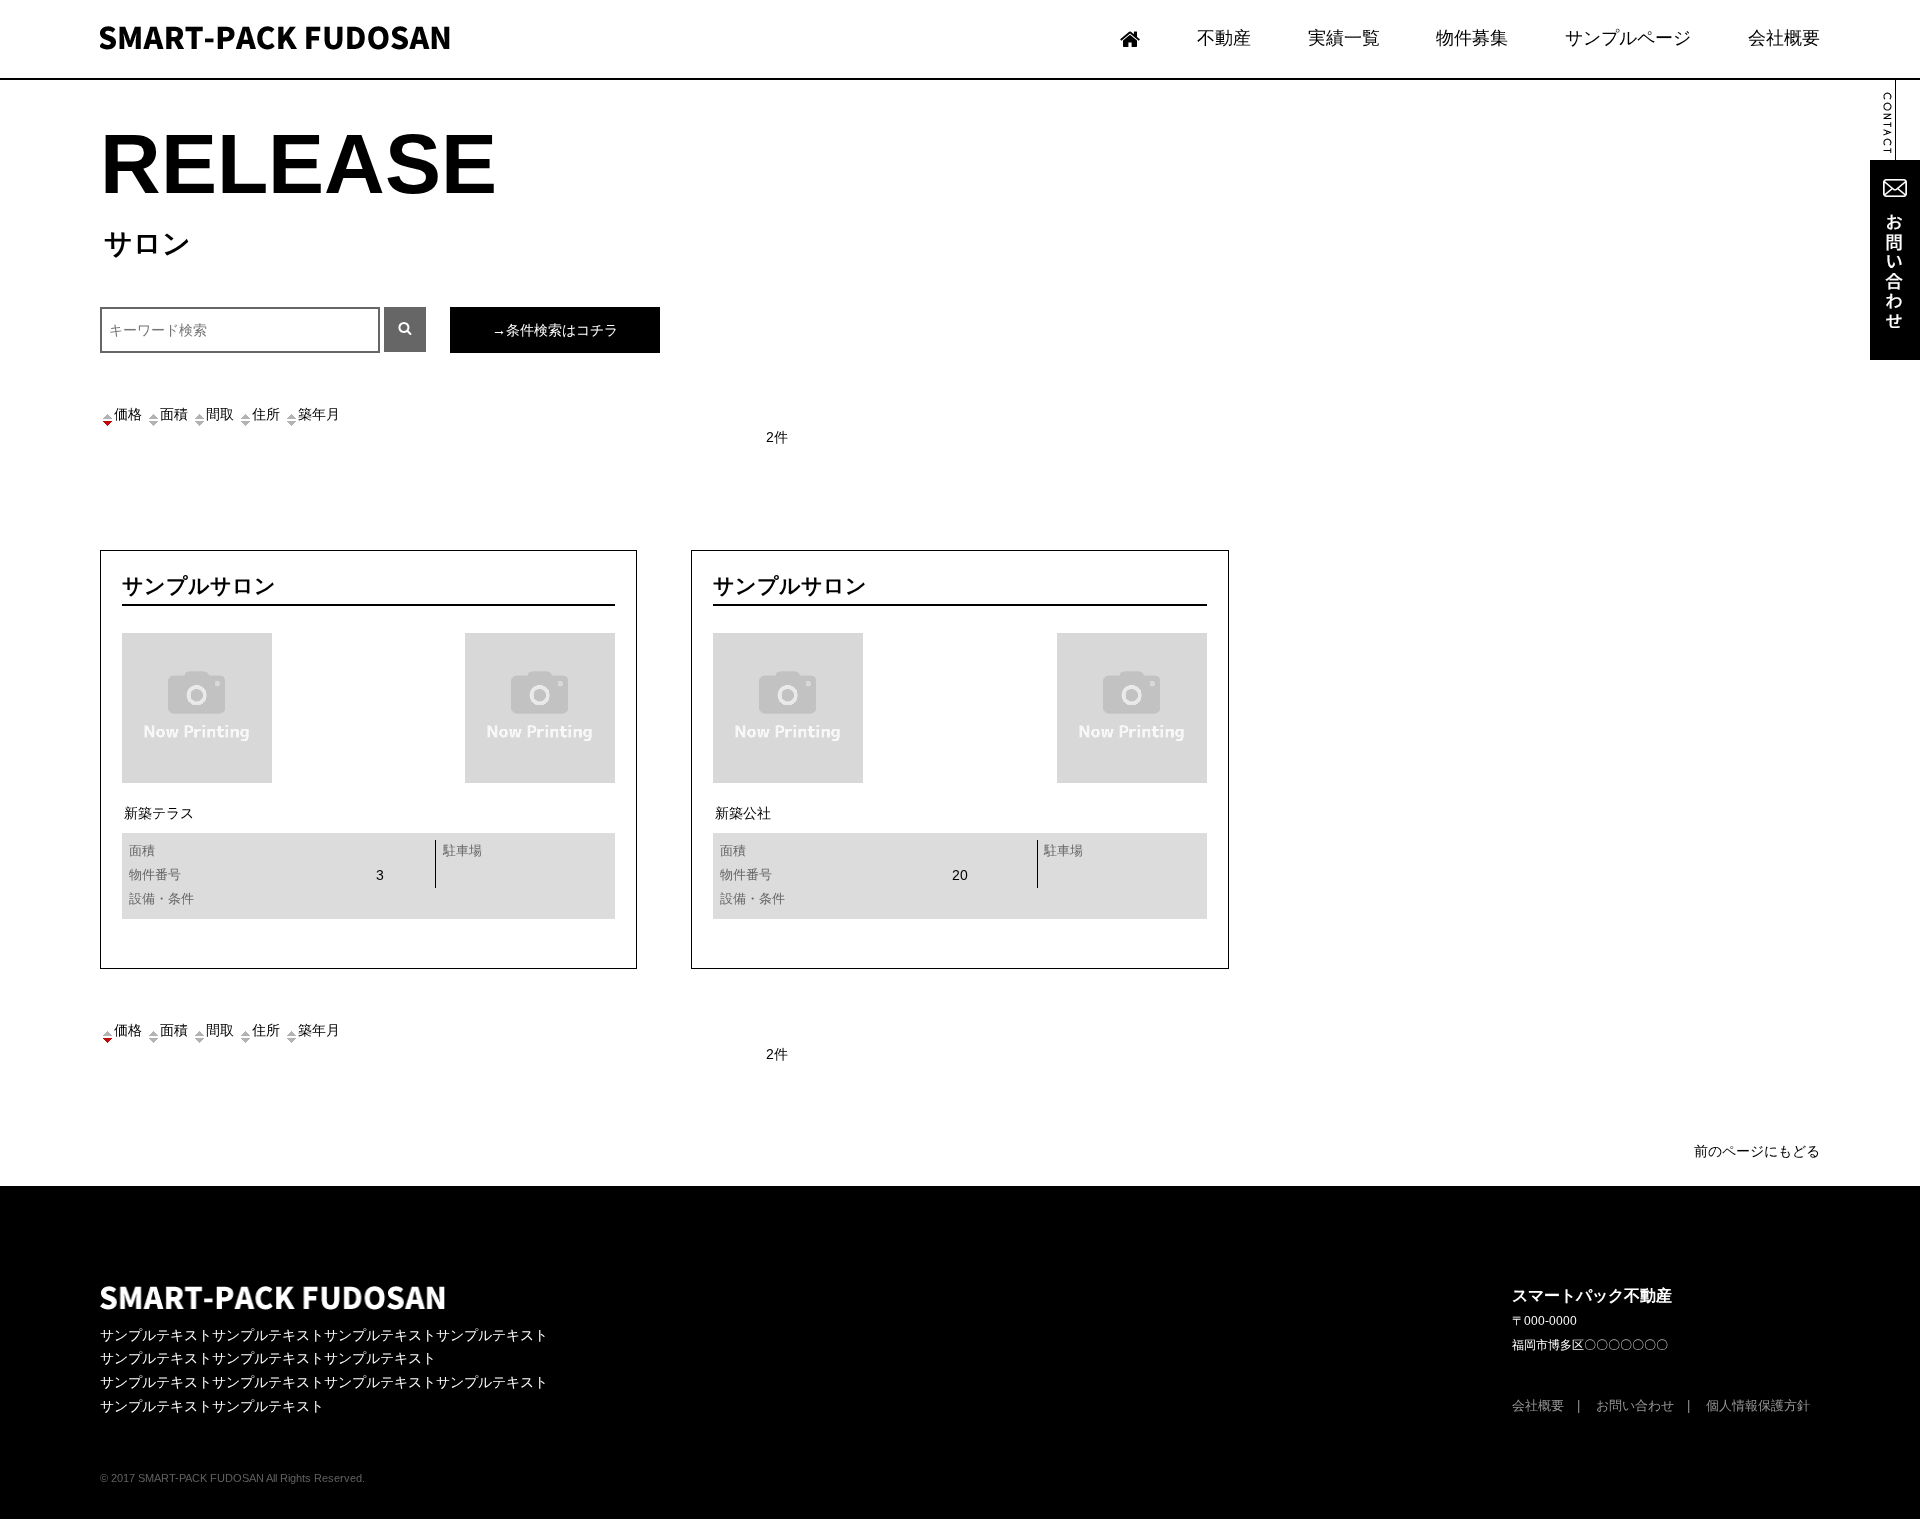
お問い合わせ (1635, 1406)
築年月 (319, 414)
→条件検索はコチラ (555, 330)
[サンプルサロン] (554, 939)
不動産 (1224, 38)
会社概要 (1784, 38)
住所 (266, 414)
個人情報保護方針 (1758, 1406)
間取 (220, 414)
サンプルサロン (199, 585)
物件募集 (1472, 38)
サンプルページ (1628, 38)
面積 (174, 414)
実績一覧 (1344, 38)
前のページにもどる (1757, 1151)
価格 (128, 414)
